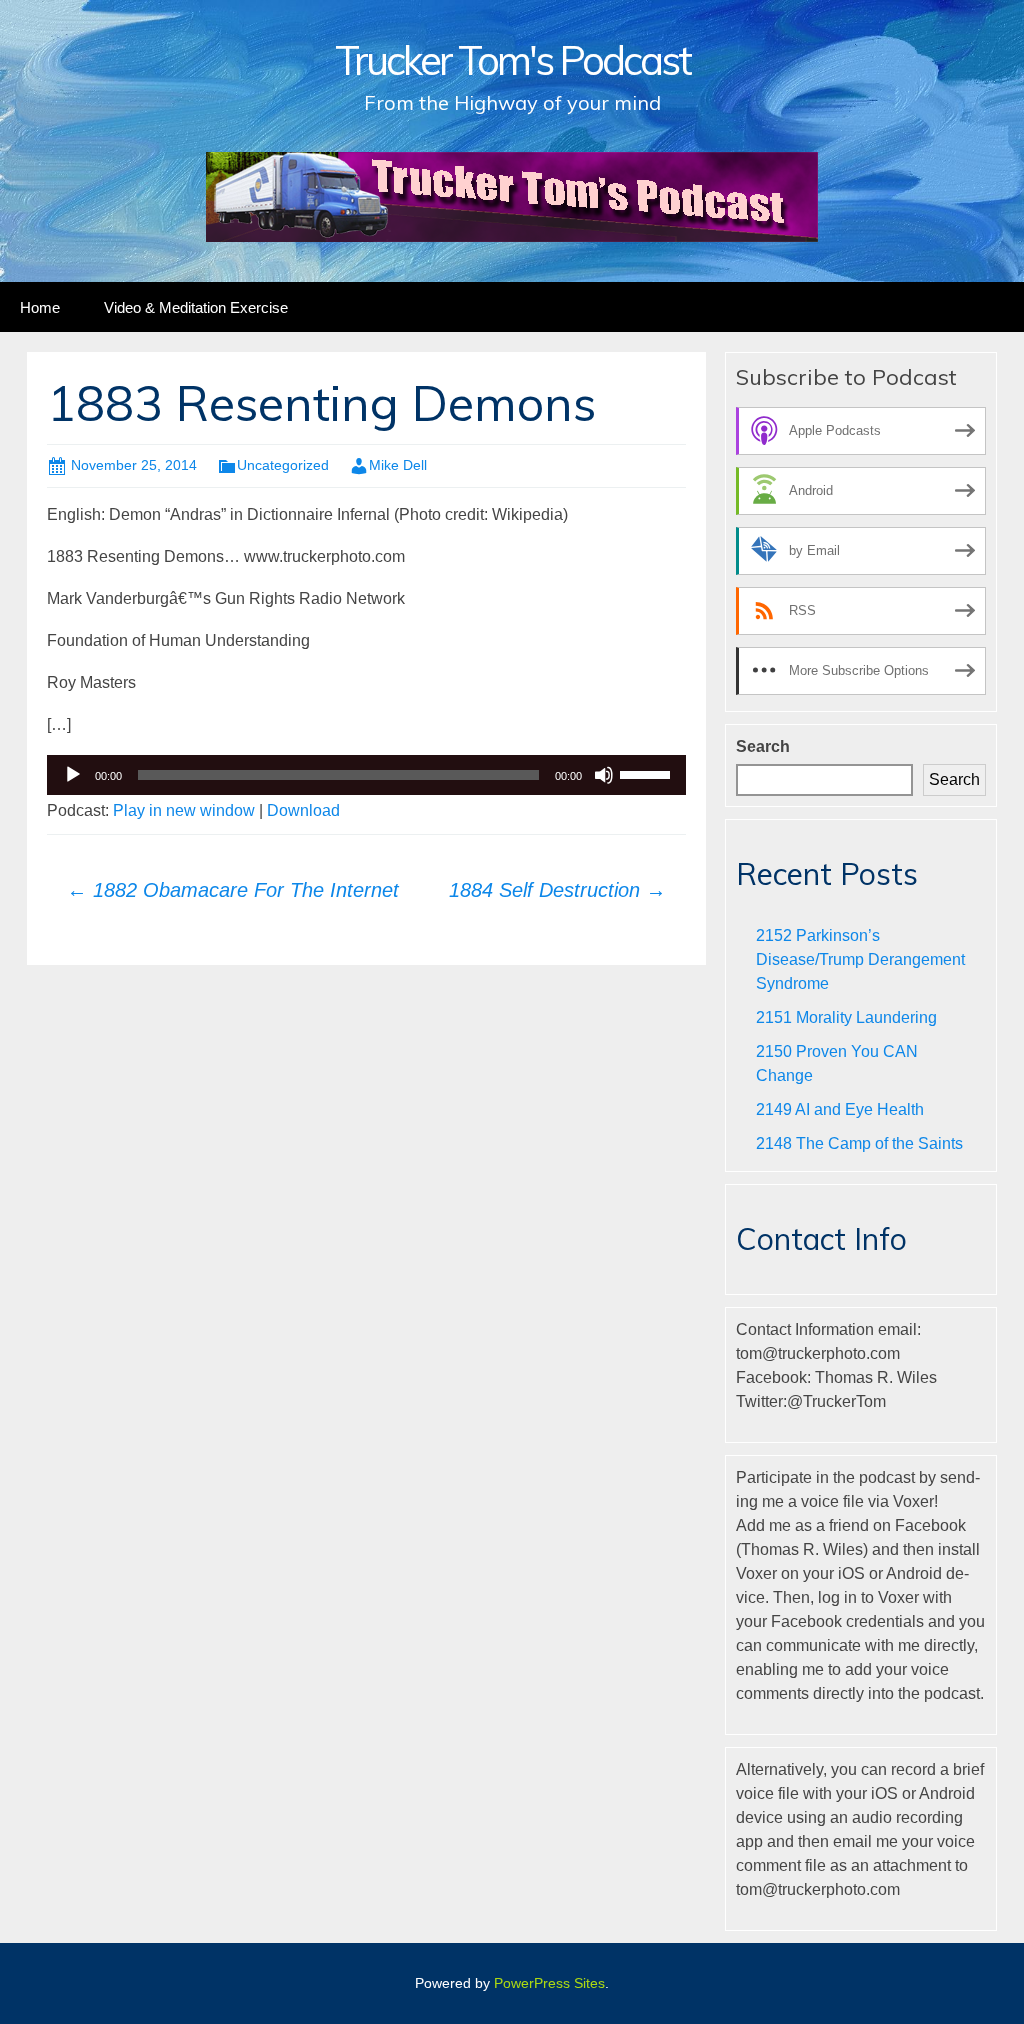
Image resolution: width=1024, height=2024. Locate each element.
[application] (366, 775)
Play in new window (184, 810)
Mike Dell (398, 465)
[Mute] (604, 775)
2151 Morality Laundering (846, 1017)
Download (303, 810)
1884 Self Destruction (557, 890)
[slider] (648, 773)
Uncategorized (283, 465)
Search (763, 746)
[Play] (73, 775)
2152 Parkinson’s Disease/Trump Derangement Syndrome (860, 959)
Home (40, 307)
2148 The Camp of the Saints (859, 1143)
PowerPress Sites (549, 1983)
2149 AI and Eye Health (840, 1109)
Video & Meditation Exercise (196, 307)
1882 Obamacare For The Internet (233, 890)
